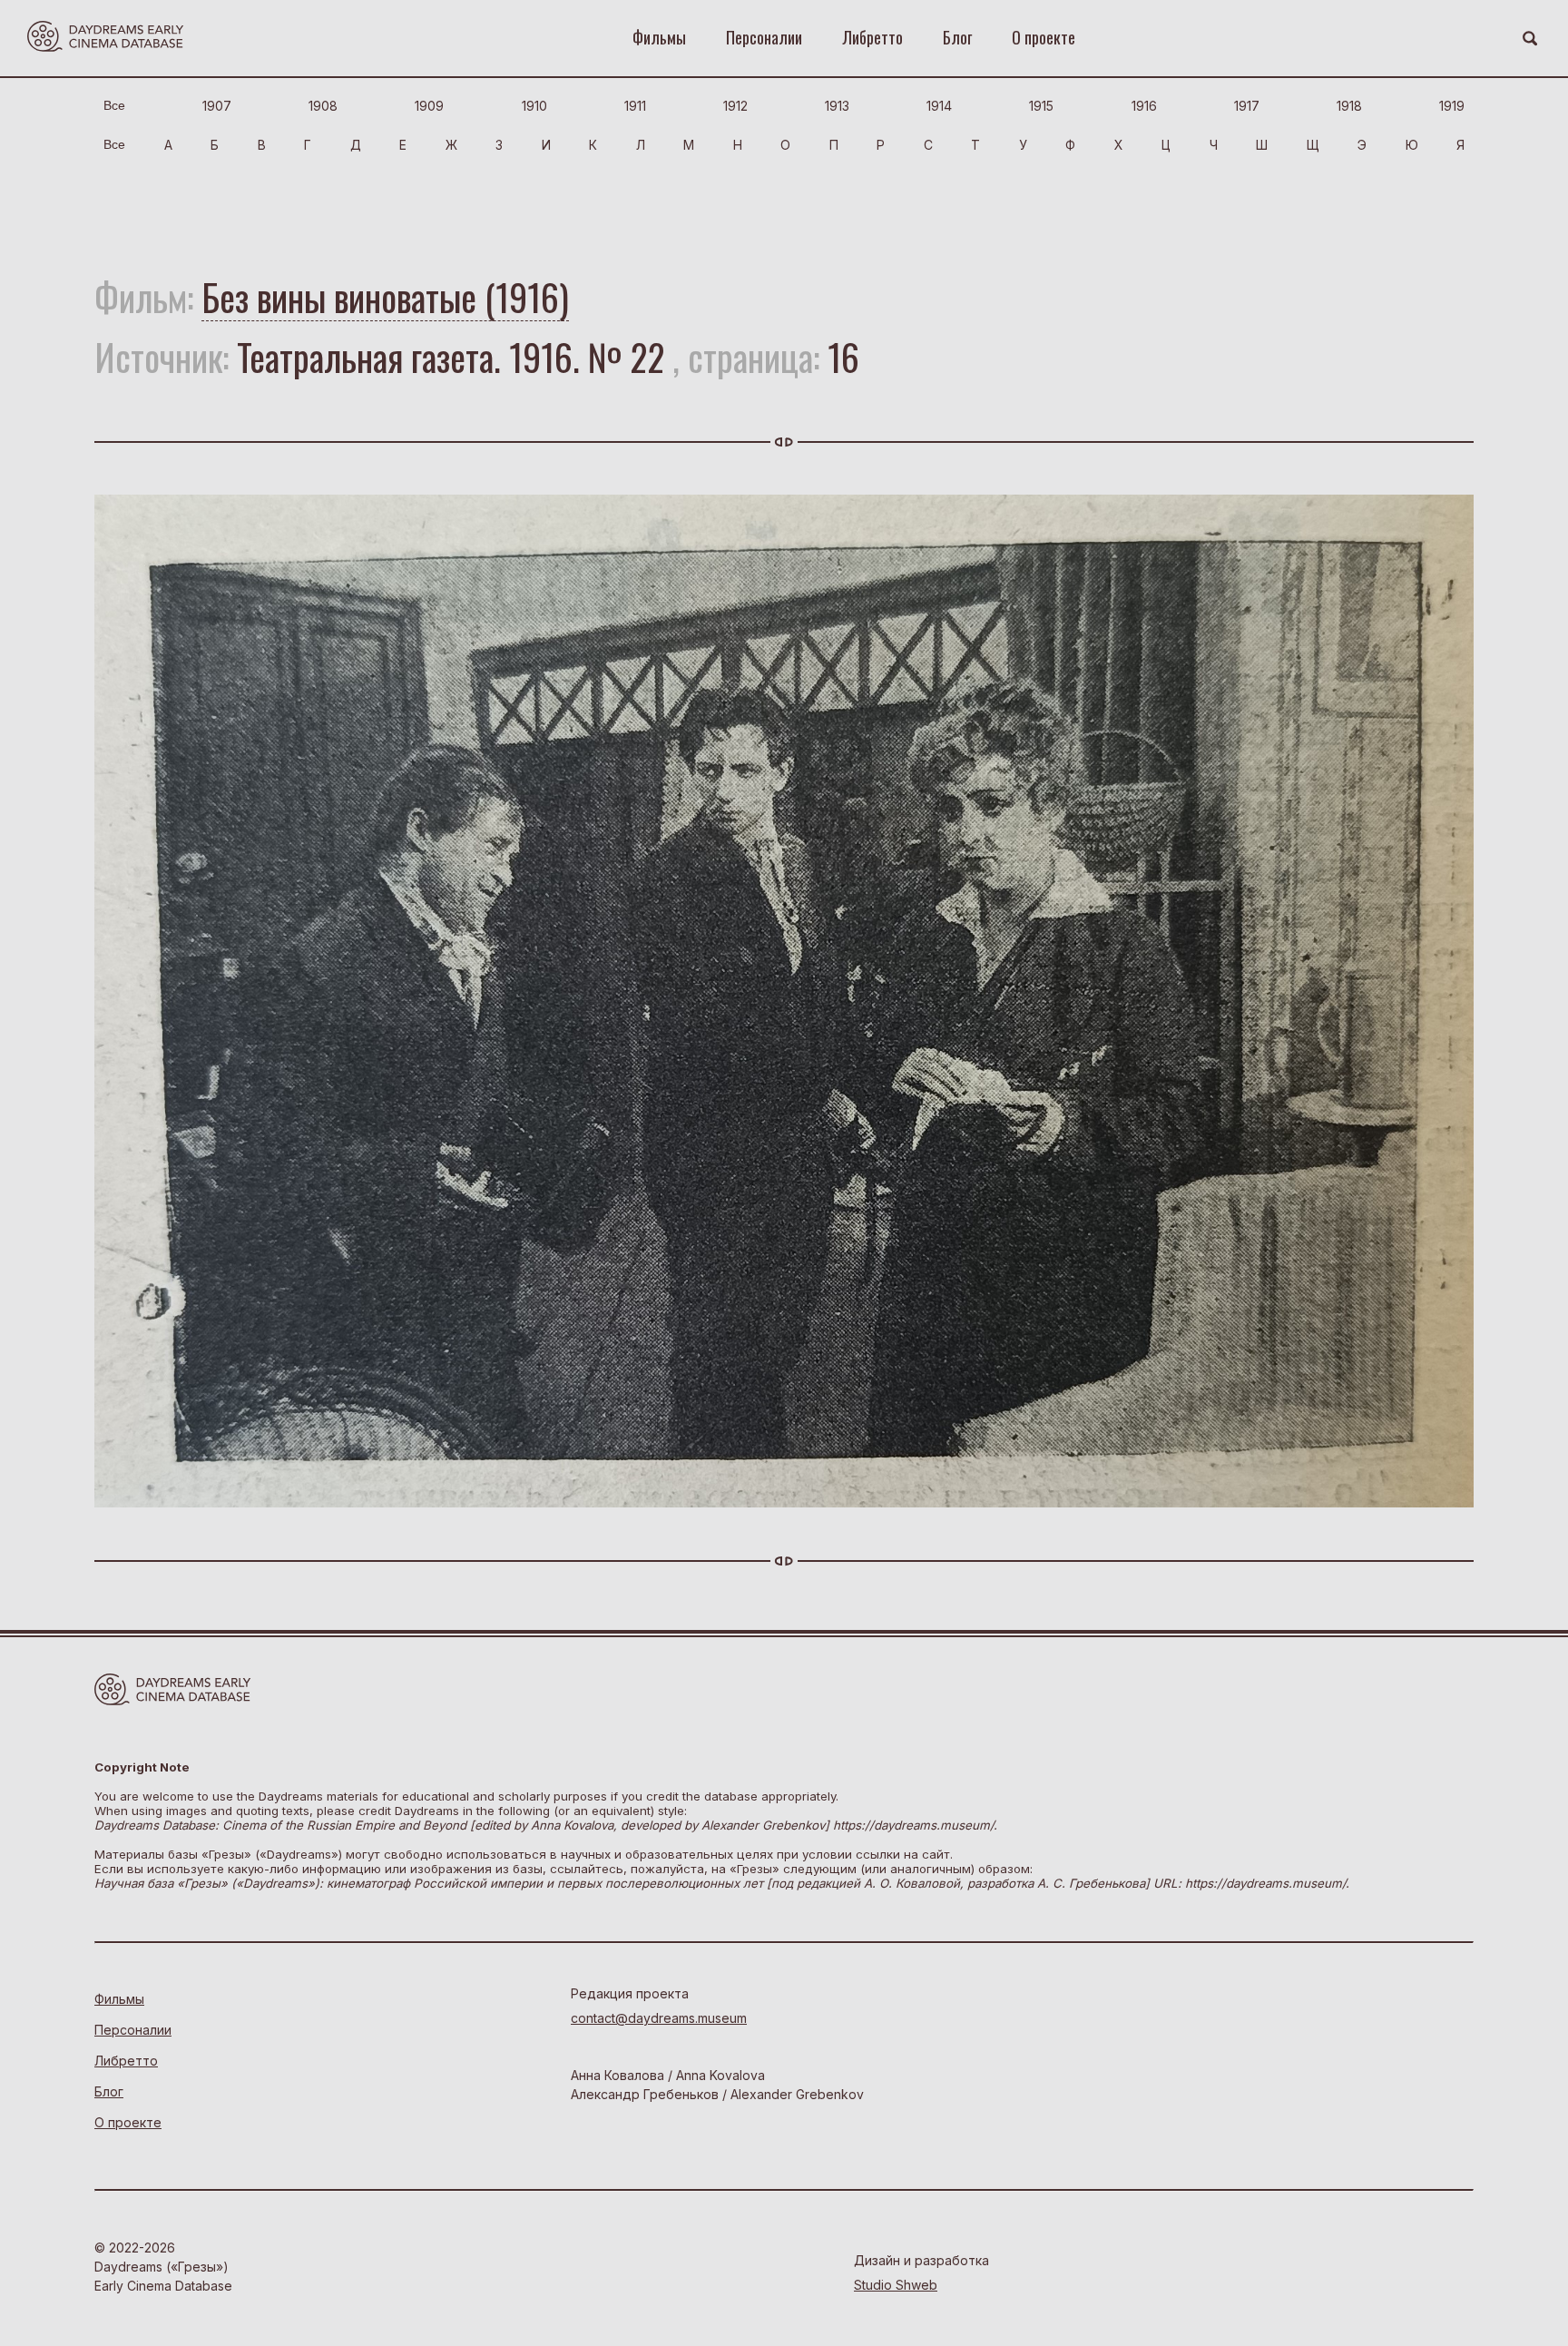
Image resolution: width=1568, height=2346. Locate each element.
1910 (534, 106)
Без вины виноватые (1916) (385, 297)
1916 (1144, 106)
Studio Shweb (896, 2285)
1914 (939, 106)
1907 (217, 106)
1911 (635, 106)
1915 (1041, 106)
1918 (1349, 106)
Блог (957, 37)
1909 (429, 106)
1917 (1247, 106)
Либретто (872, 37)
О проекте (1044, 37)
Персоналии (764, 37)
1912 (735, 106)
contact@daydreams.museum (659, 2018)
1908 (323, 106)
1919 (1452, 106)
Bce (114, 105)
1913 (837, 106)
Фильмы (659, 37)
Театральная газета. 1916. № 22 (451, 357)
